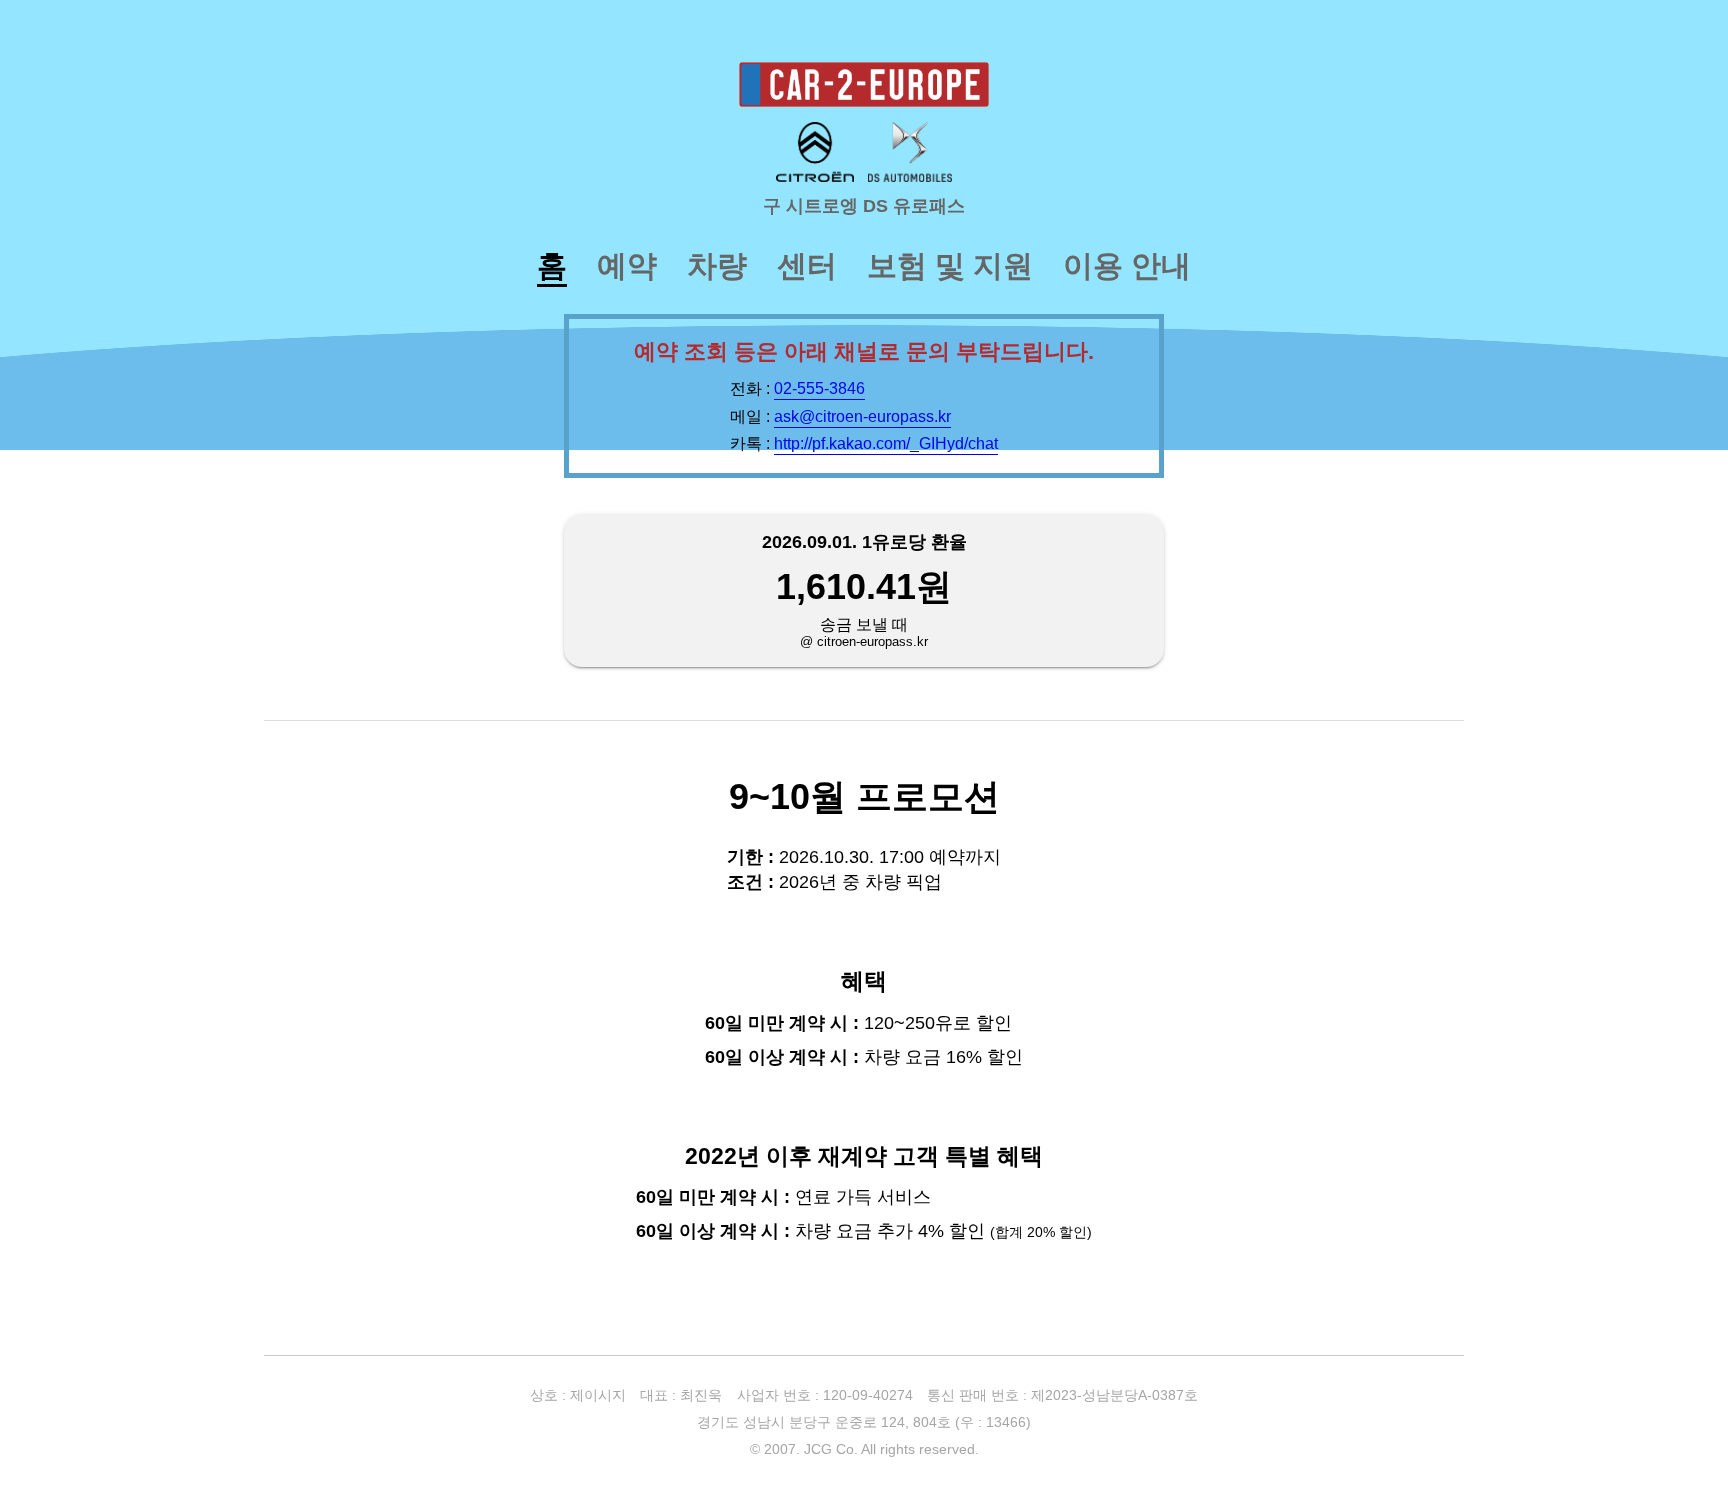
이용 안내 (1127, 265)
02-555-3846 (819, 388)
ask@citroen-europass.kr (862, 416)
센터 (807, 265)
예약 (627, 265)
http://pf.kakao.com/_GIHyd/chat (886, 443)
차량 (717, 265)
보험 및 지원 (950, 265)
